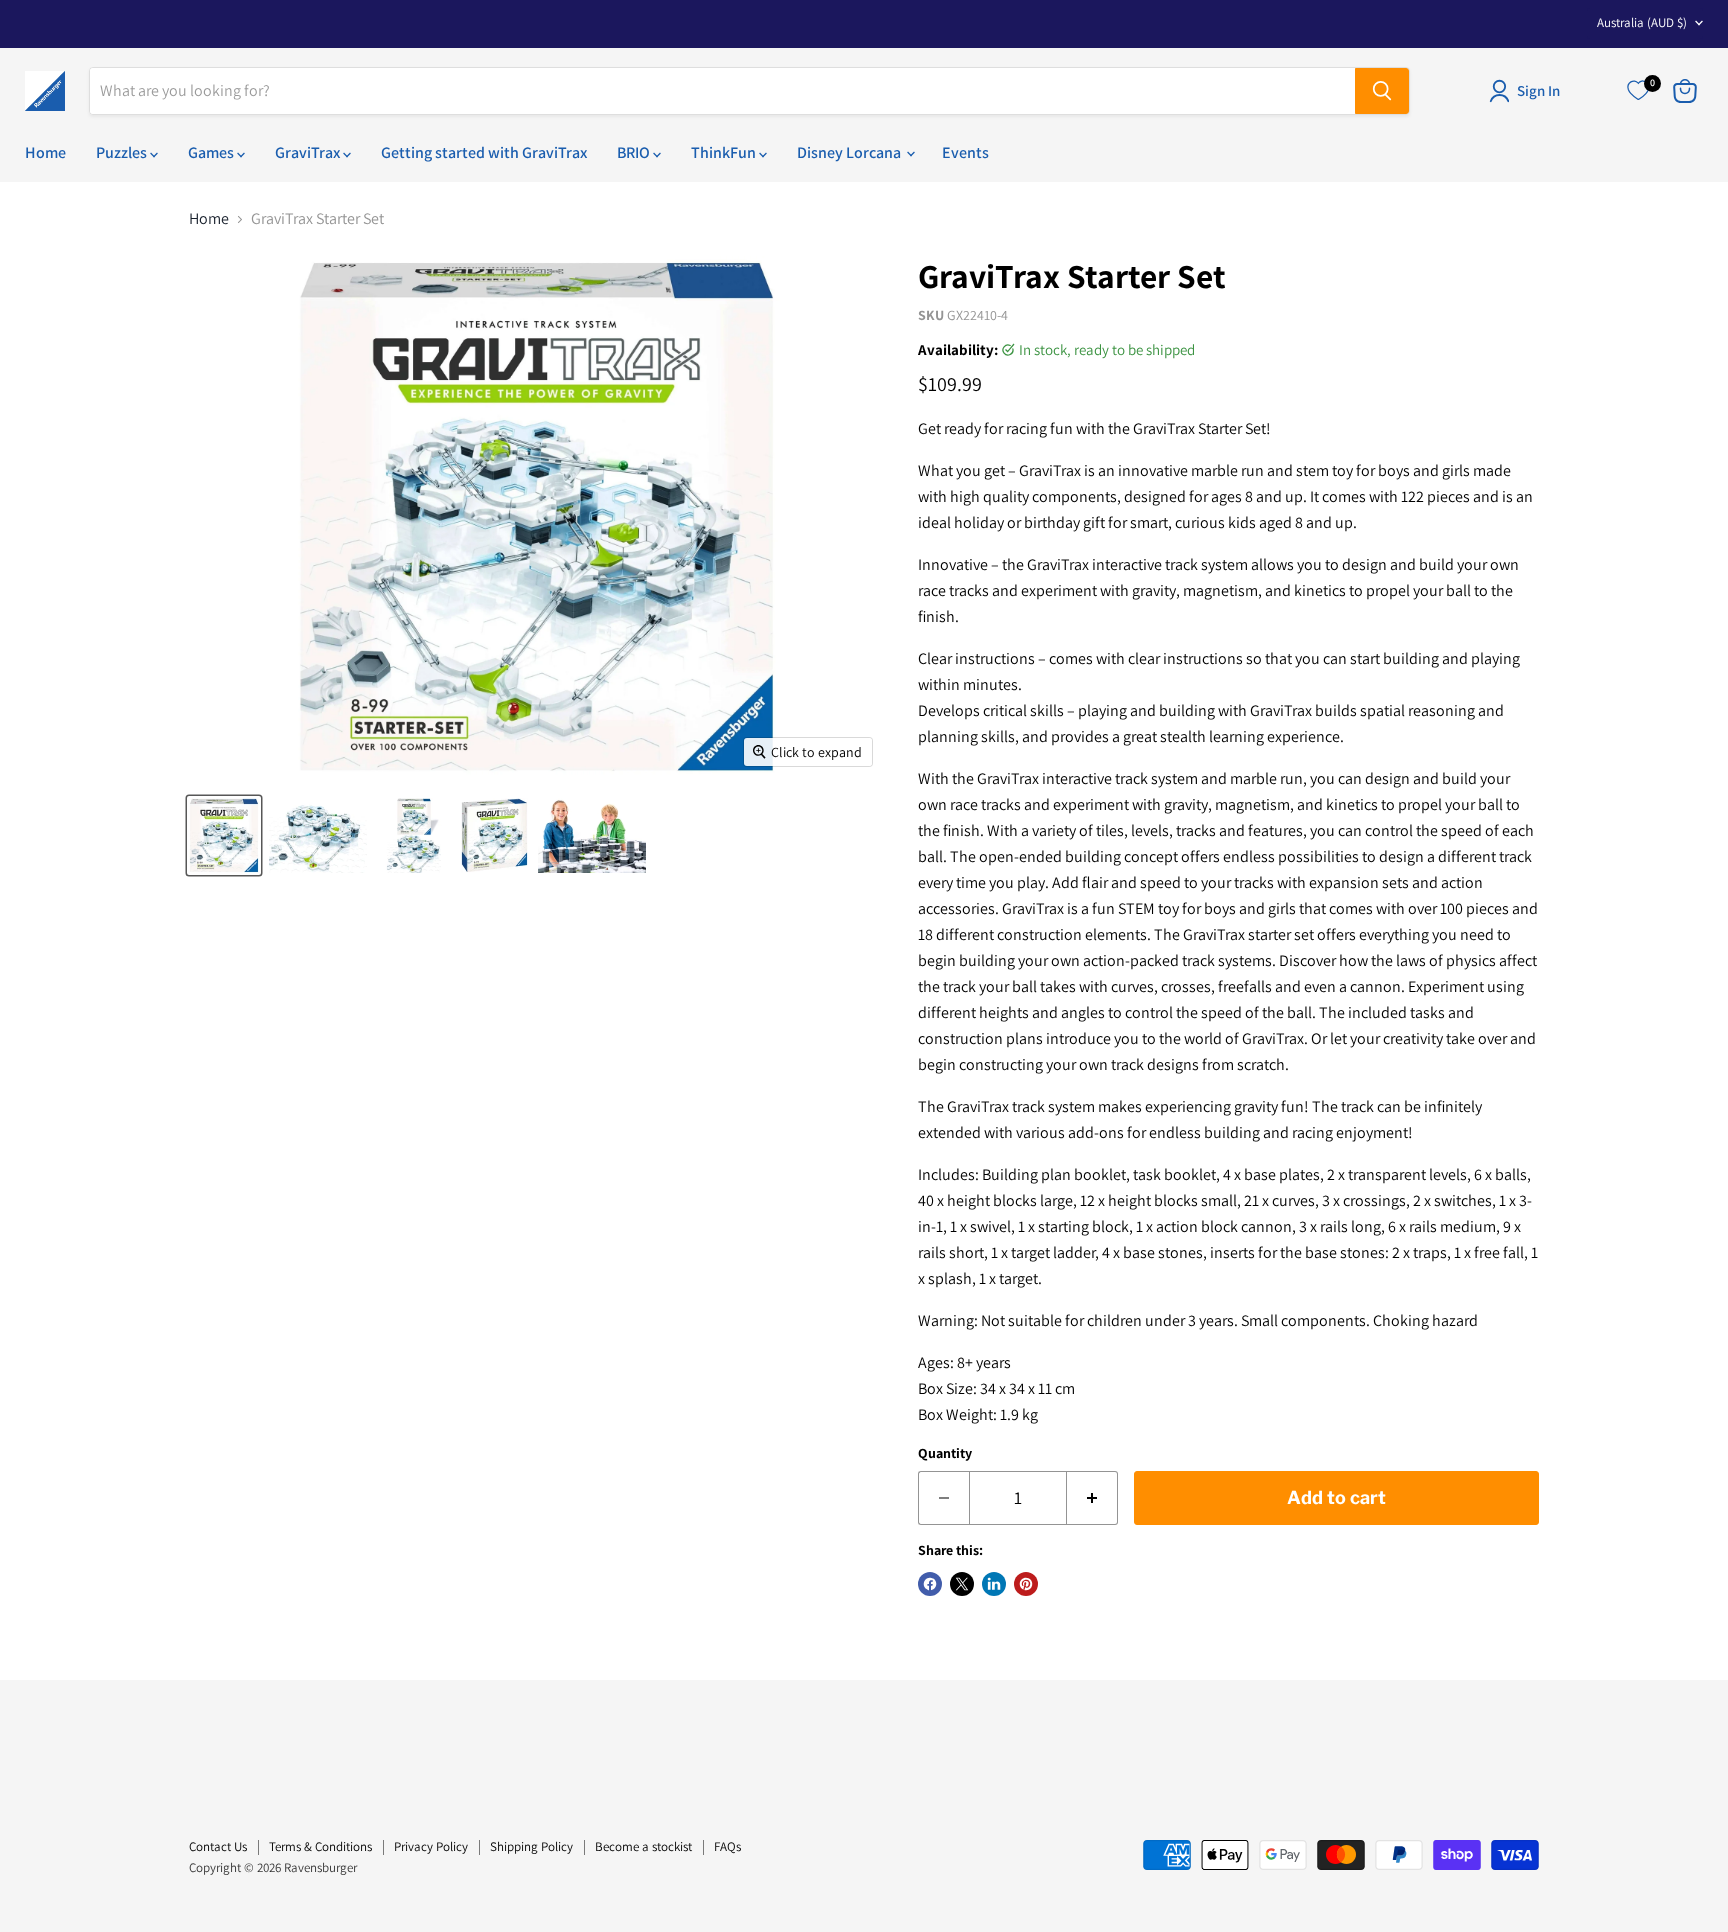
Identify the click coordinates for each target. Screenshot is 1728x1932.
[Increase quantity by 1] (1092, 1498)
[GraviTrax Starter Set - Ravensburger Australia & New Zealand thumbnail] (224, 835)
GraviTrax (309, 152)
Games (212, 152)
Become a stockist (643, 1846)
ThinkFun (725, 152)
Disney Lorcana (850, 152)
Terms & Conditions (320, 1846)
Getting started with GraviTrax (484, 152)
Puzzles (123, 152)
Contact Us (218, 1846)
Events (965, 152)
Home (45, 152)
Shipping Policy (531, 1846)
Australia (1642, 22)
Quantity (945, 1453)
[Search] (1382, 91)
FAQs (727, 1846)
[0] (1638, 91)
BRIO (635, 152)
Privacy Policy (431, 1846)
